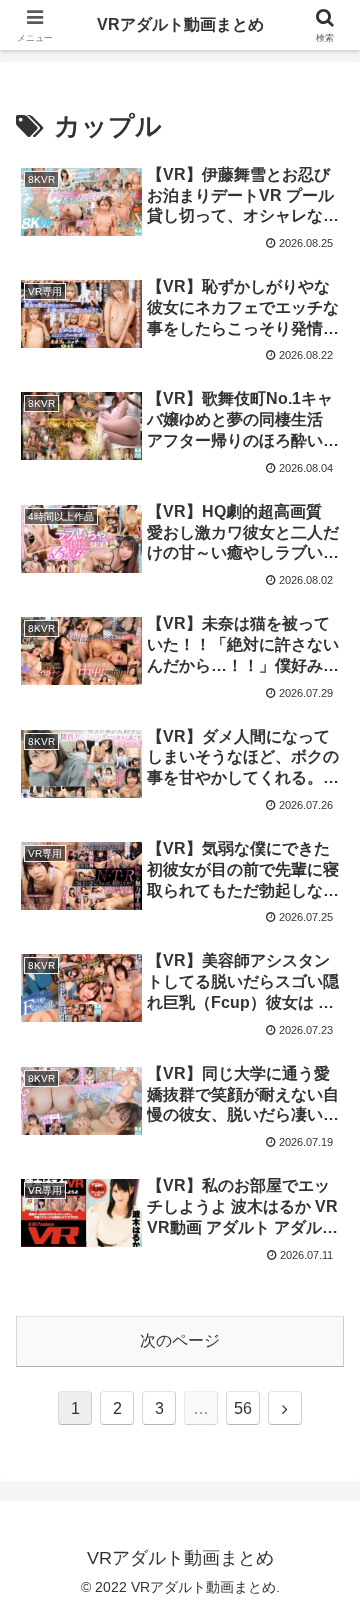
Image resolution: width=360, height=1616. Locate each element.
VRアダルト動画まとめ (180, 24)
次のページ (180, 1340)
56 (243, 1408)
